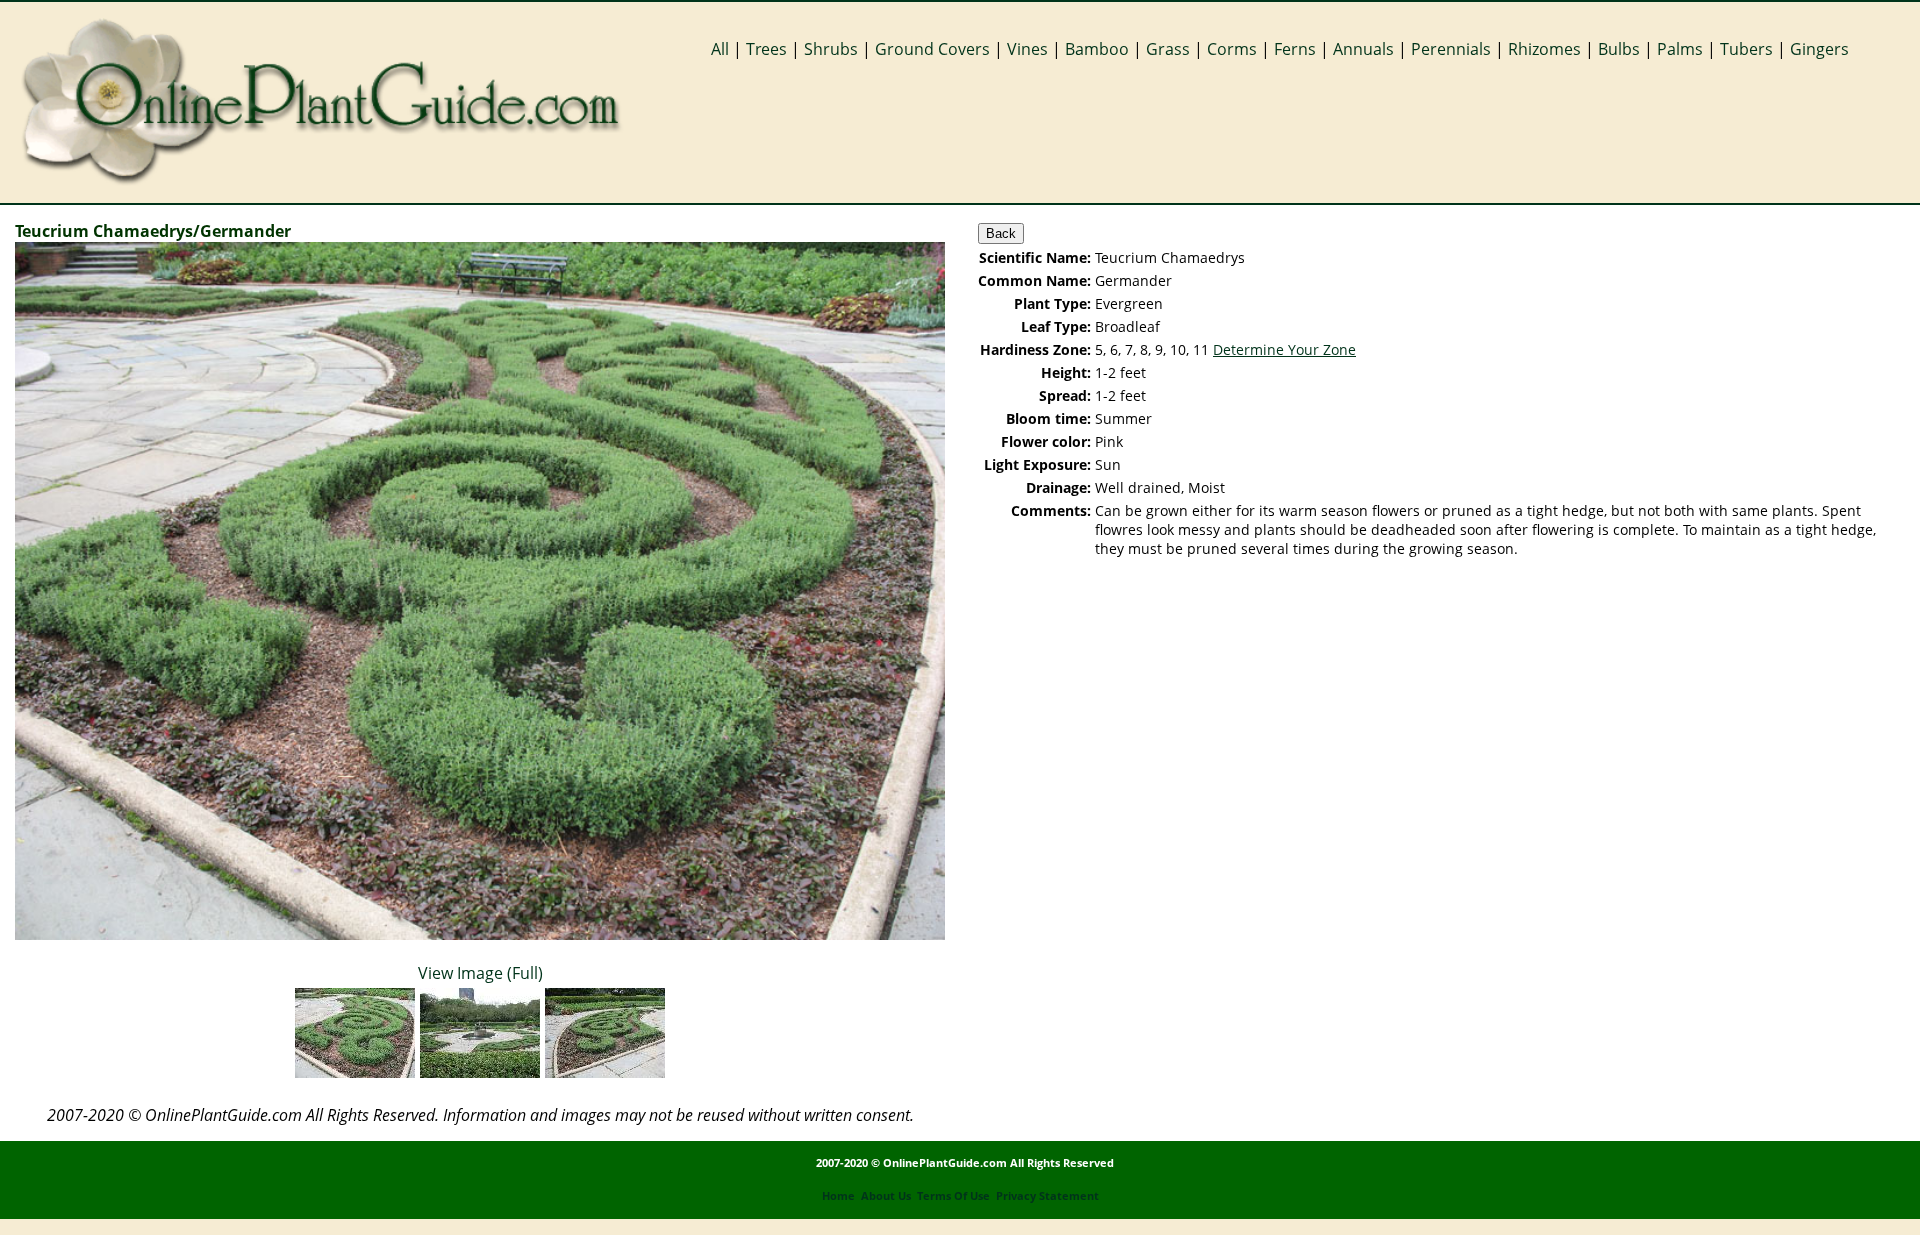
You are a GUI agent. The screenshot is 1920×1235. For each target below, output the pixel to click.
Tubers (1746, 49)
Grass (1168, 49)
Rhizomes (1544, 49)
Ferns (1295, 49)
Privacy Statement (1047, 1196)
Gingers (1819, 49)
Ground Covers (932, 49)
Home (838, 1196)
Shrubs (831, 49)
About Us (886, 1196)
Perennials (1451, 49)
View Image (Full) (480, 973)
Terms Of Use (953, 1196)
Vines (1027, 49)
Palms (1680, 49)
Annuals (1363, 49)
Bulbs (1619, 49)
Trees (766, 49)
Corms (1232, 49)
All (720, 49)
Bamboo (1097, 49)
